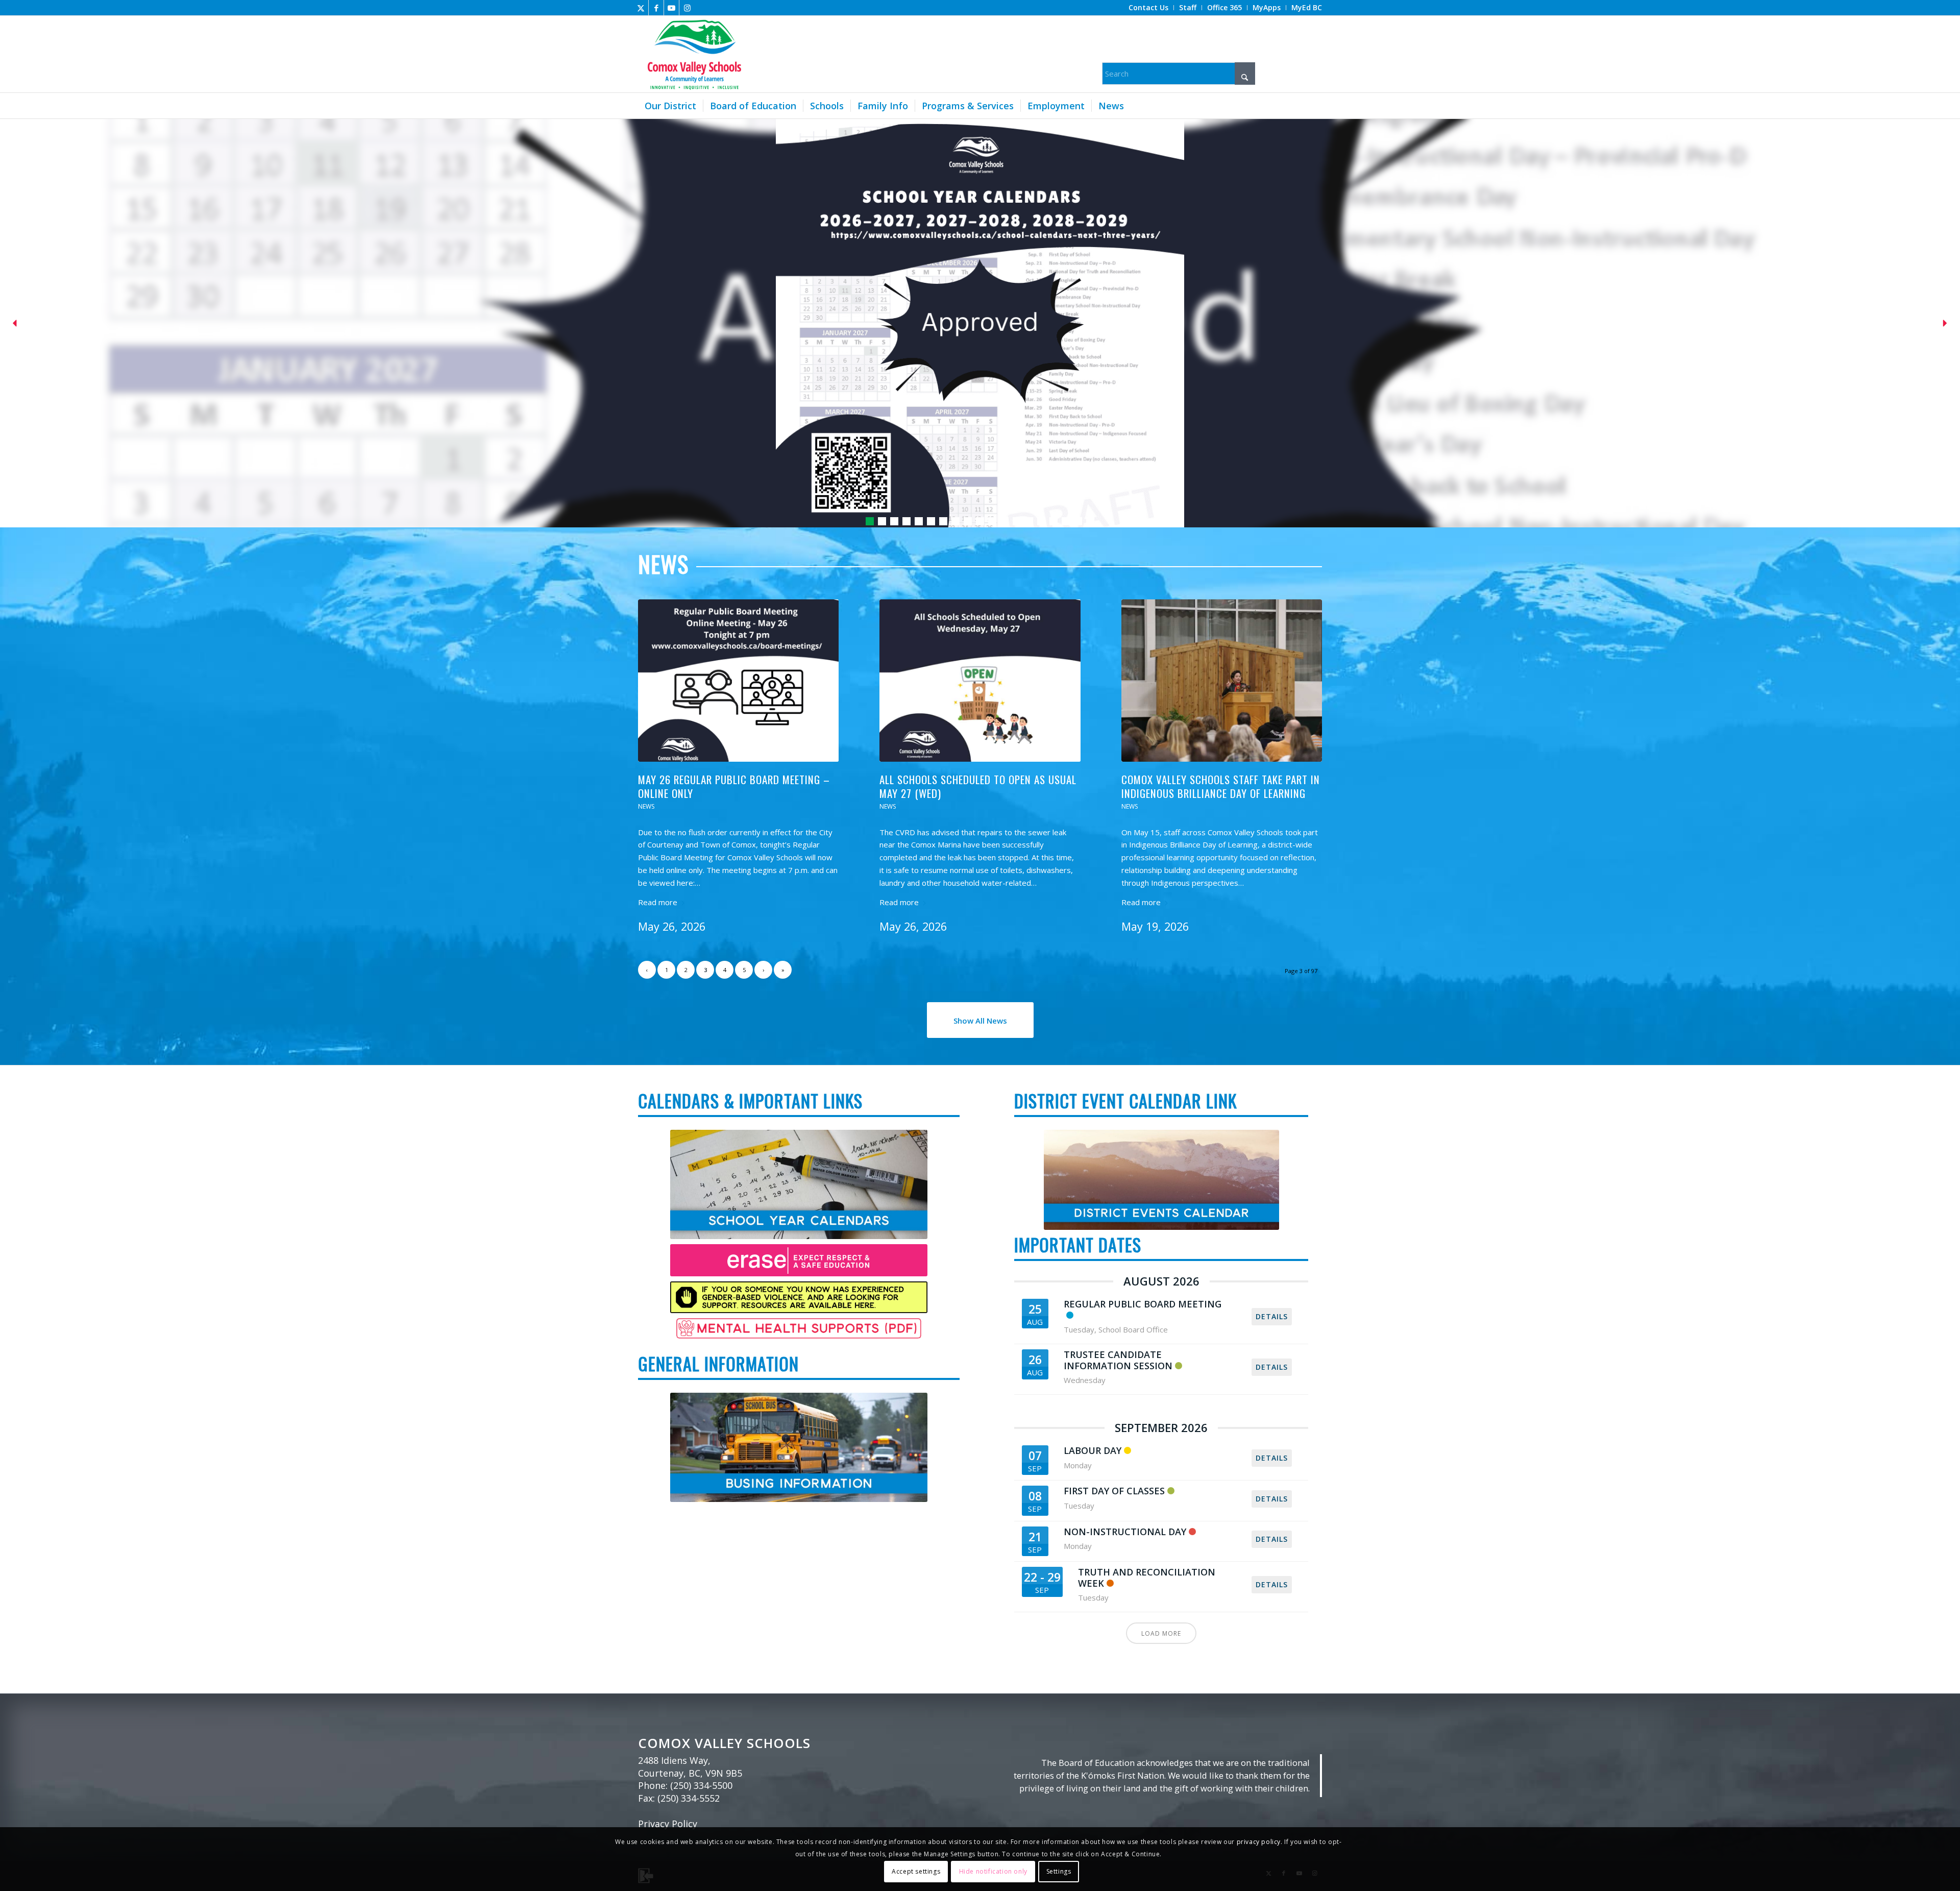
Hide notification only (993, 1871)
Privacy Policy (668, 1824)
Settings (1059, 1871)
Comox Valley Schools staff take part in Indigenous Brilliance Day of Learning (1221, 786)
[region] (980, 323)
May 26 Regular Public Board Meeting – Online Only (734, 786)
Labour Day (1093, 1450)
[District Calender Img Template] (799, 1447)
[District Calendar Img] (1161, 1180)
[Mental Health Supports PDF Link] (799, 1328)
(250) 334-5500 (701, 1785)
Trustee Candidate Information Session (1118, 1360)
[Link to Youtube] (671, 8)
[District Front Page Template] (799, 1184)
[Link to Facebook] (656, 8)
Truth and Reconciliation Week (1147, 1578)
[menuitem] (1149, 8)
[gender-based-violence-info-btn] (799, 1297)
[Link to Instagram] (687, 8)
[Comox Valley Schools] (693, 54)
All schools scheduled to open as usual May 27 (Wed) (978, 786)
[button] (980, 323)
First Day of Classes (1114, 1491)
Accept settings (916, 1871)
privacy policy (1259, 1842)
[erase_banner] (799, 1260)
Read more (658, 902)
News (646, 806)
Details (1272, 1316)
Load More (1161, 1633)
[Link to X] (641, 8)
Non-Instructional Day (1125, 1532)
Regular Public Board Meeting (1143, 1304)
